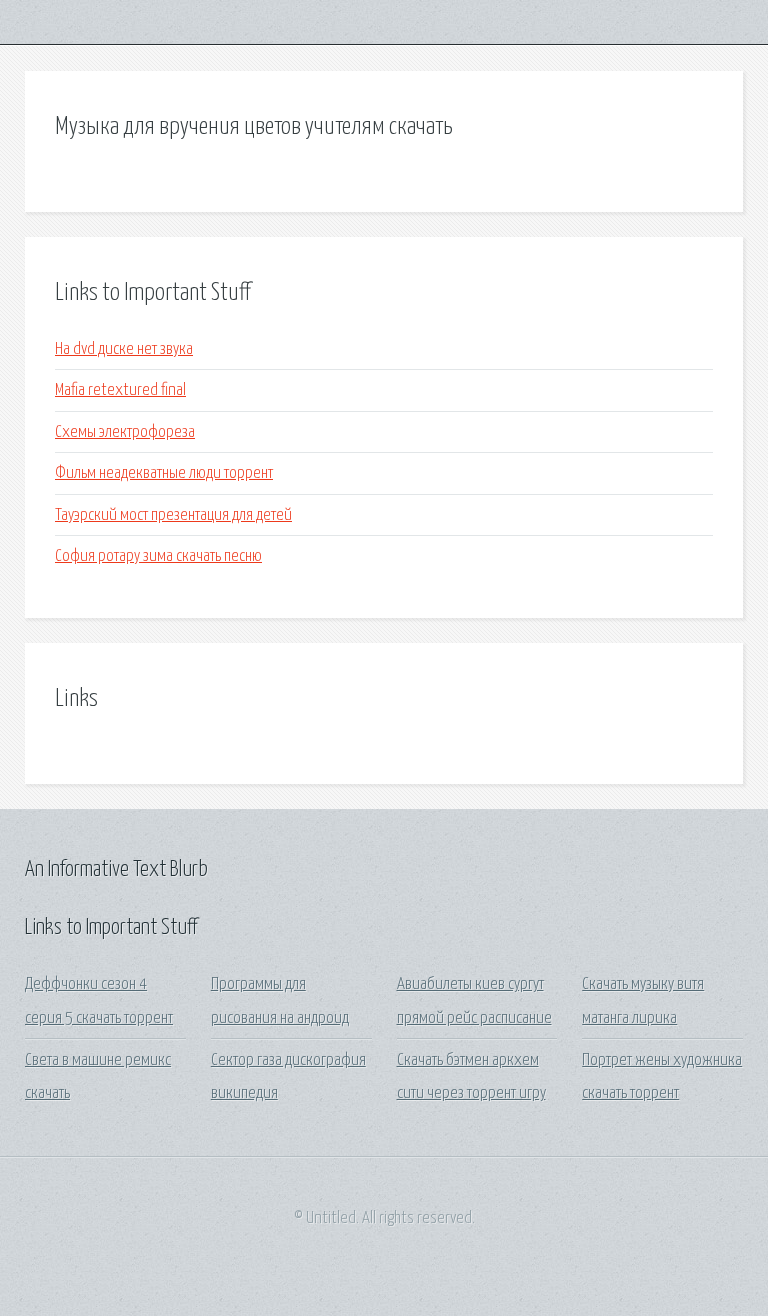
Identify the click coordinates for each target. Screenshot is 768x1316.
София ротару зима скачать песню (158, 556)
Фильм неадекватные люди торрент (164, 473)
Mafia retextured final (120, 390)
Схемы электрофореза (125, 432)
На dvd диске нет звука (124, 349)
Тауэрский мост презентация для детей (173, 515)
